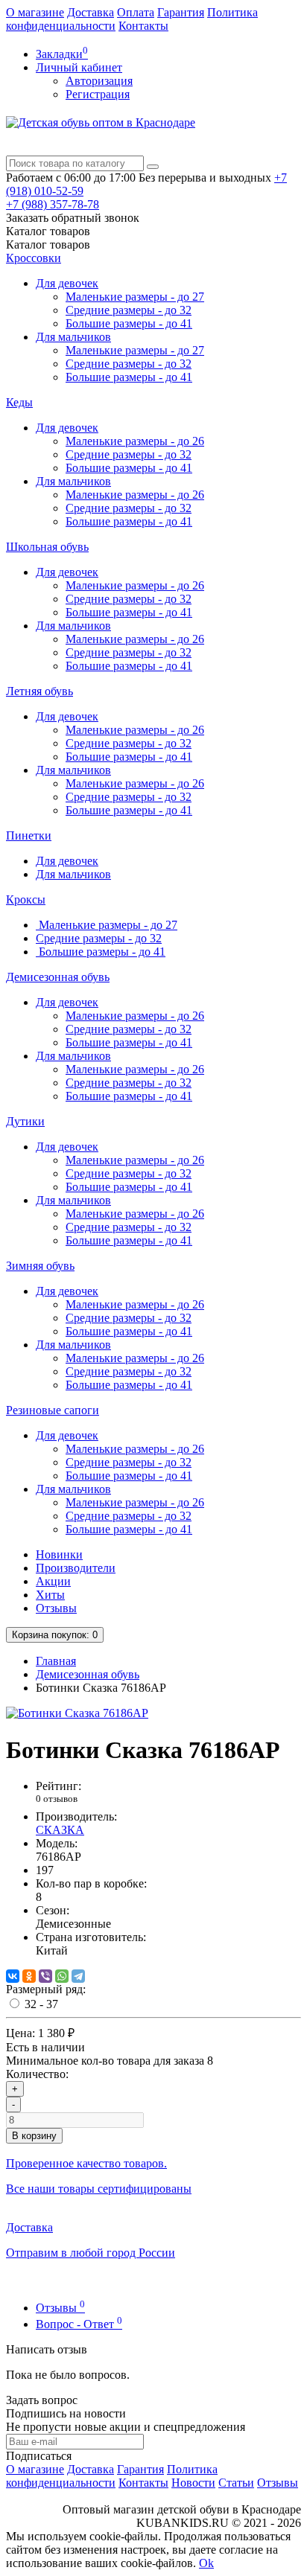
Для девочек (67, 283)
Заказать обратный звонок (73, 218)
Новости (193, 2483)
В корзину (34, 2136)
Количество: (37, 2074)
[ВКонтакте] (13, 1976)
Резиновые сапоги (53, 1410)
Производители (76, 1568)
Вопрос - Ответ (79, 2324)
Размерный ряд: (46, 1989)
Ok (206, 2563)
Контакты (143, 26)
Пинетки (29, 835)
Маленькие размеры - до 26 (135, 441)
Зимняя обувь (40, 1266)
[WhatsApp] (62, 1976)
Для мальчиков (73, 337)
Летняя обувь (39, 691)
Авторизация (99, 81)
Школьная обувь (47, 547)
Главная (56, 1661)
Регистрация (98, 94)
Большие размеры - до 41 (129, 323)
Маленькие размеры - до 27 (135, 297)
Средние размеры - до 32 (129, 310)
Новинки (59, 1554)
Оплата (136, 12)
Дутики (25, 1121)
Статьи (236, 2483)
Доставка (91, 12)
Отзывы (56, 1608)
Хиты (50, 1595)
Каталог (48, 245)
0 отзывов (57, 1799)
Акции (53, 1581)
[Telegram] (78, 1976)
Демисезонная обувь (58, 977)
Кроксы (26, 899)
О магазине (35, 12)
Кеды (19, 402)
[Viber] (45, 1976)
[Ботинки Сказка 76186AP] (77, 1713)
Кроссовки (34, 258)
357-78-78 (53, 204)
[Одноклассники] (29, 1976)
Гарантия (181, 12)
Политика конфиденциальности (112, 2476)
